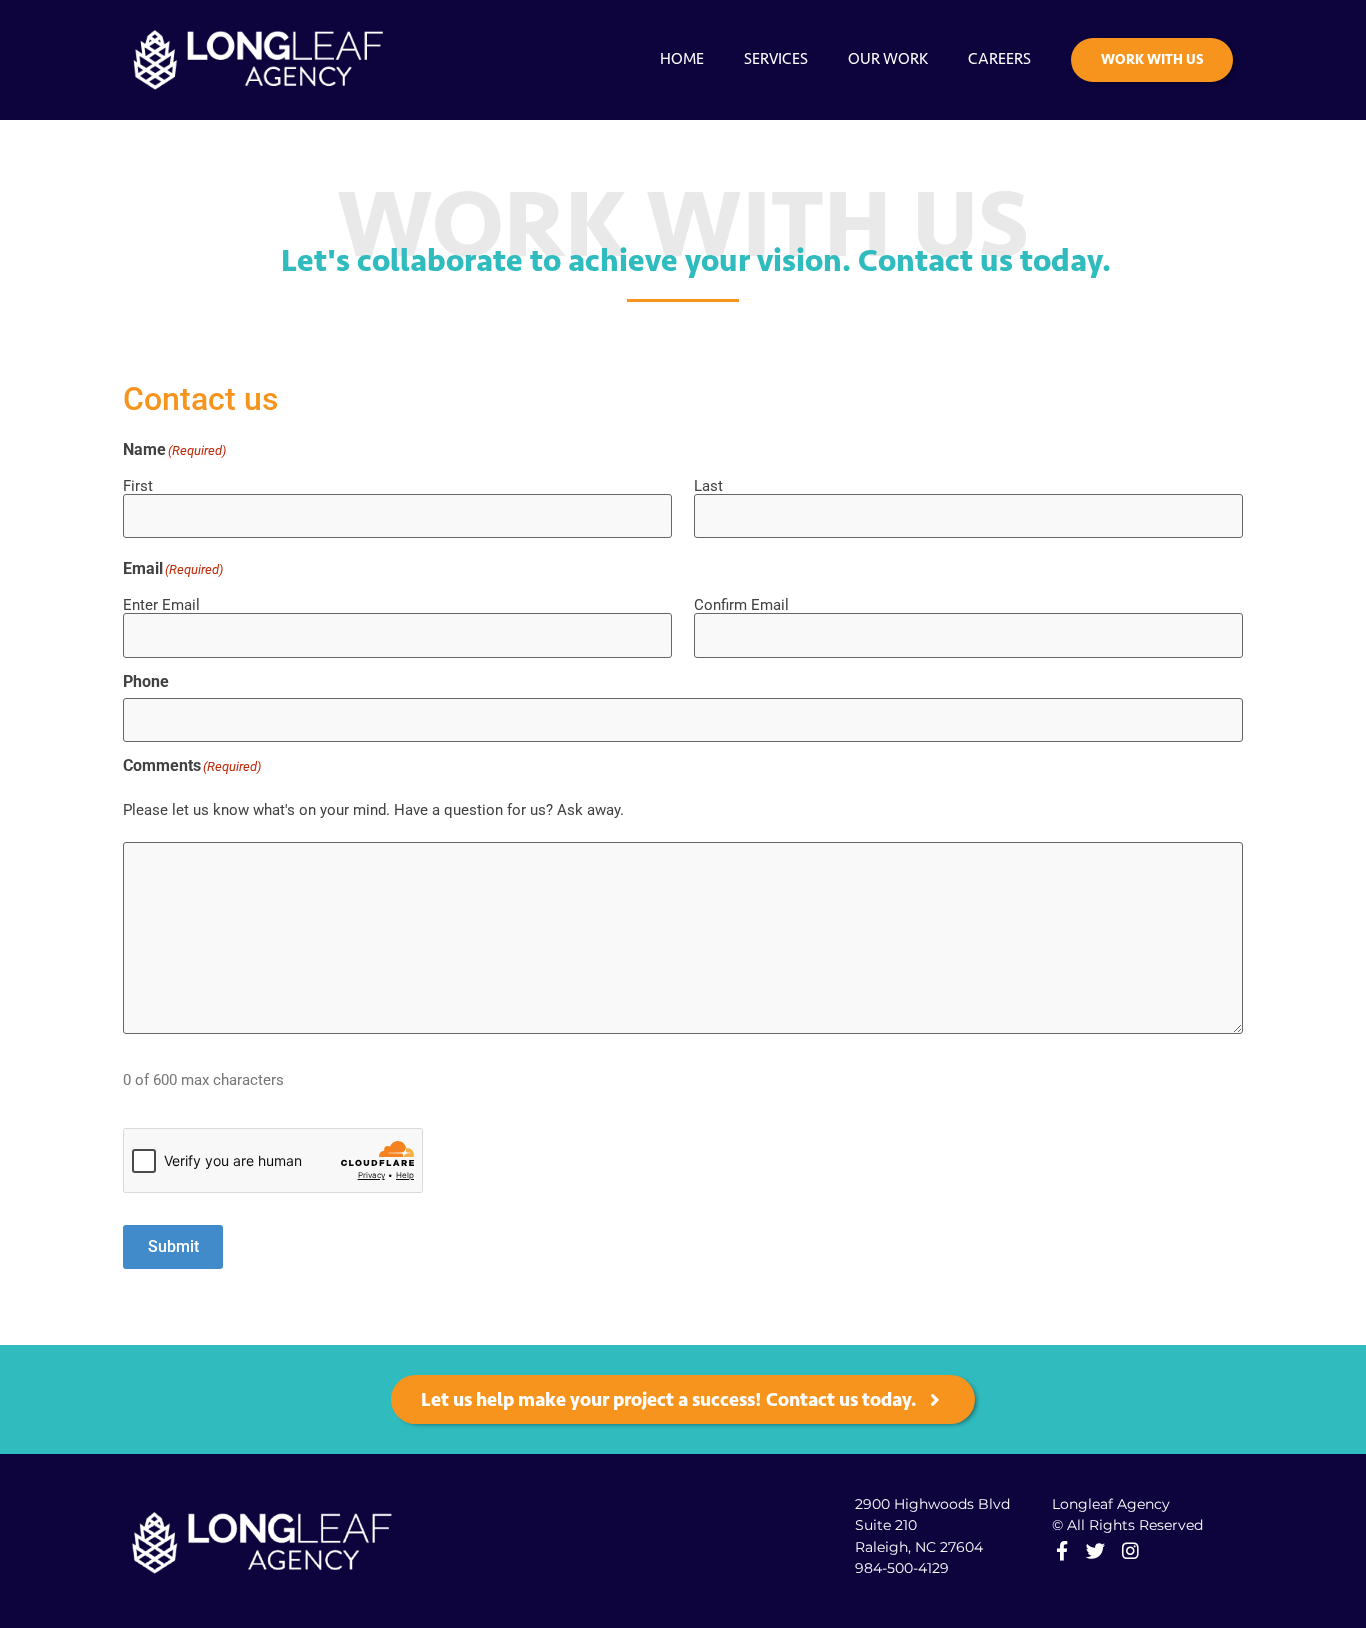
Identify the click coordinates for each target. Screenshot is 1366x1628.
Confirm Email (741, 604)
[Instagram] (1129, 1550)
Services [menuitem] (776, 58)
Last (708, 485)
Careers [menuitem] (999, 58)
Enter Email (161, 604)
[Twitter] (1095, 1550)
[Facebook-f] (1061, 1550)
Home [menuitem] (682, 58)
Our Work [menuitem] (888, 58)
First (138, 485)
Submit (173, 1246)
